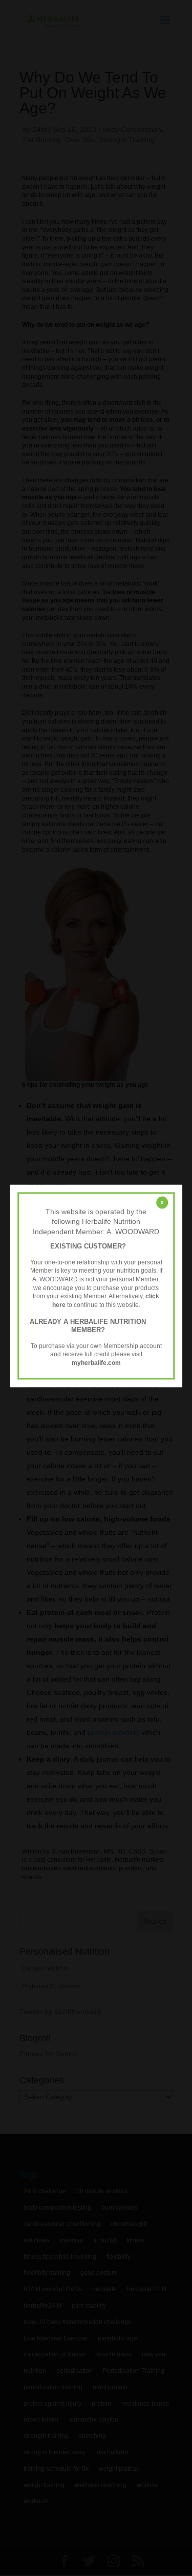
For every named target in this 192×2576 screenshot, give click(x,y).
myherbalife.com (96, 1363)
